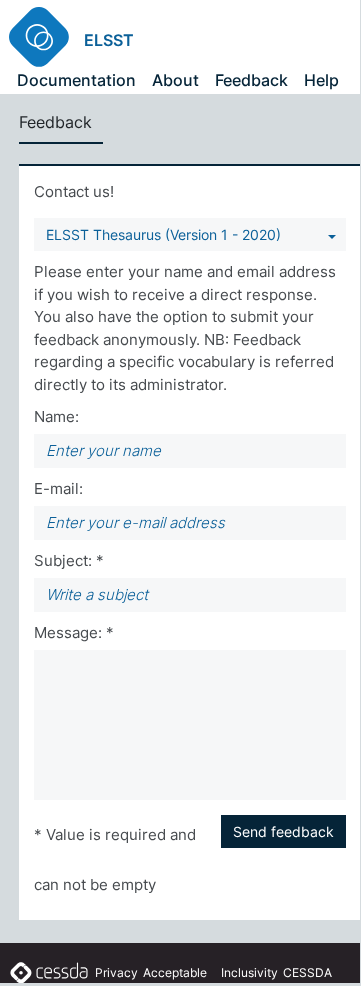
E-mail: (58, 488)
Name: (56, 416)
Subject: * (69, 560)
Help (321, 80)
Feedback (251, 80)
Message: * (74, 632)
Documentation (76, 80)
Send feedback (283, 831)
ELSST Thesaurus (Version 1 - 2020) (163, 234)
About (175, 80)
